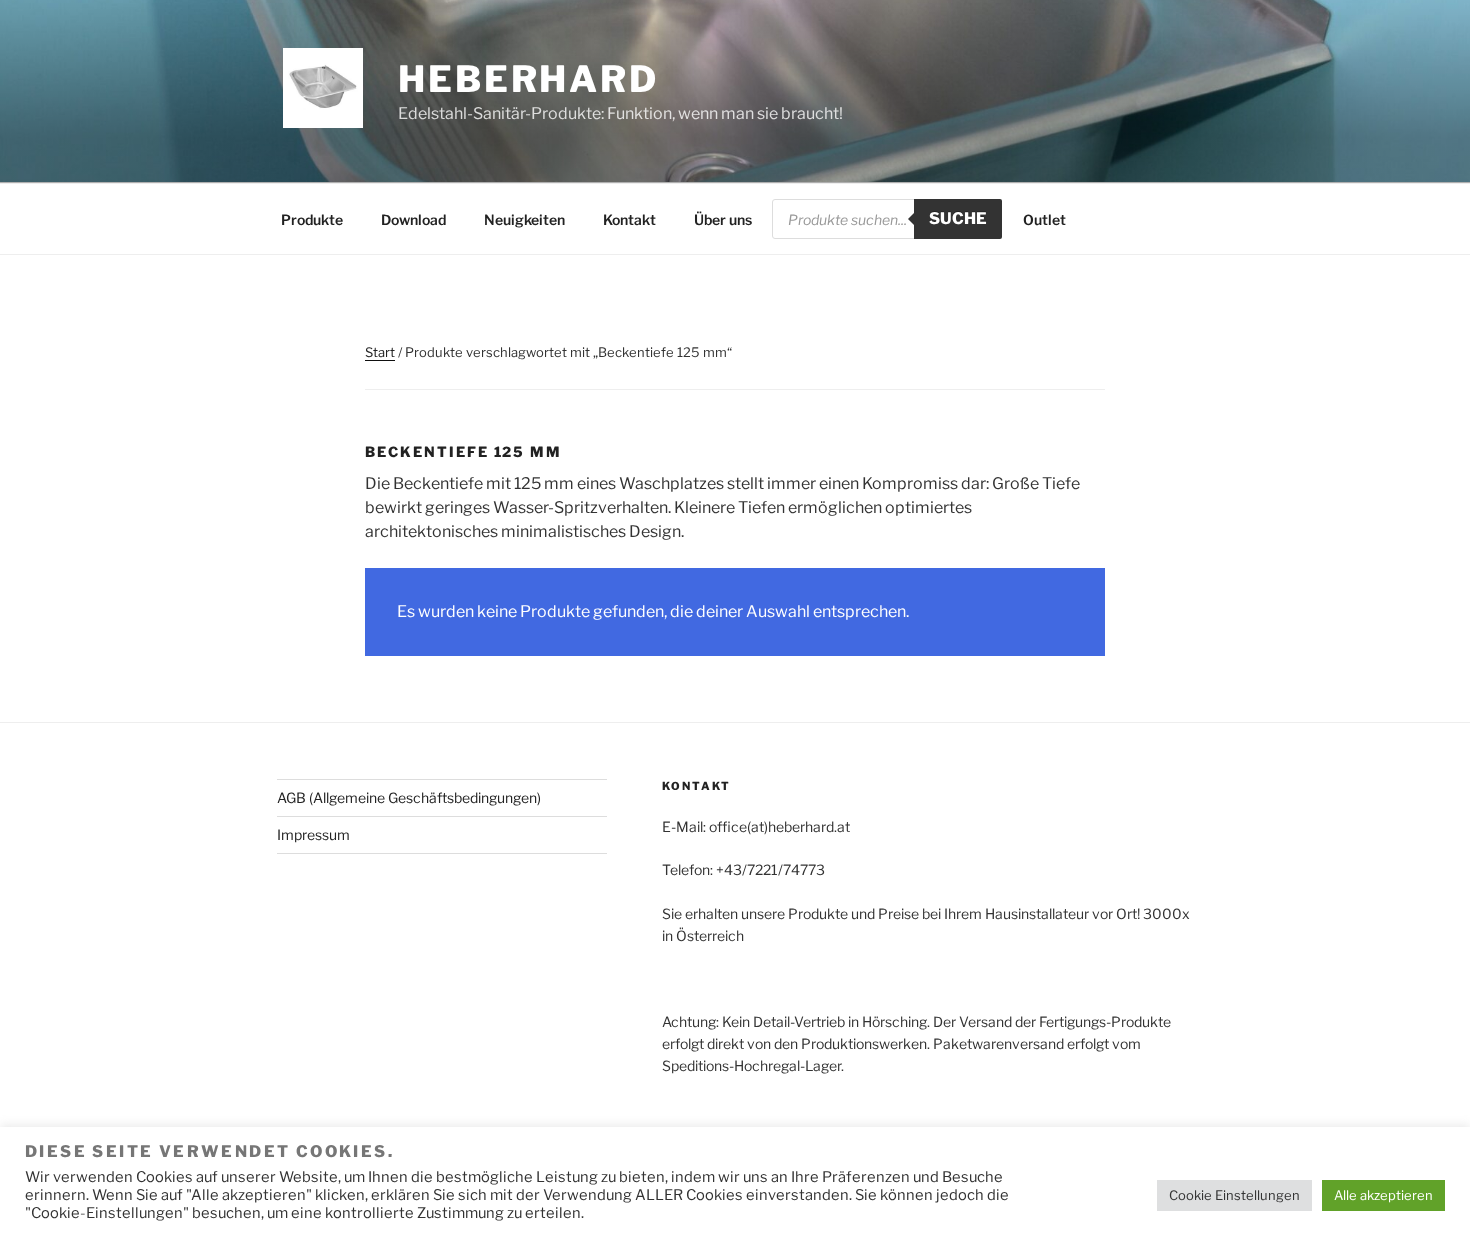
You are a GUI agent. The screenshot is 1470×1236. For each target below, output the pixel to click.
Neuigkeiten (524, 219)
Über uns (723, 219)
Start (380, 352)
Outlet (1044, 219)
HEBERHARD (528, 79)
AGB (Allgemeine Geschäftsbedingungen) (409, 797)
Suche (958, 218)
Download (413, 219)
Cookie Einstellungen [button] (1234, 1195)
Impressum (313, 834)
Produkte (312, 219)
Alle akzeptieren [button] (1383, 1195)
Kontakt (629, 219)
